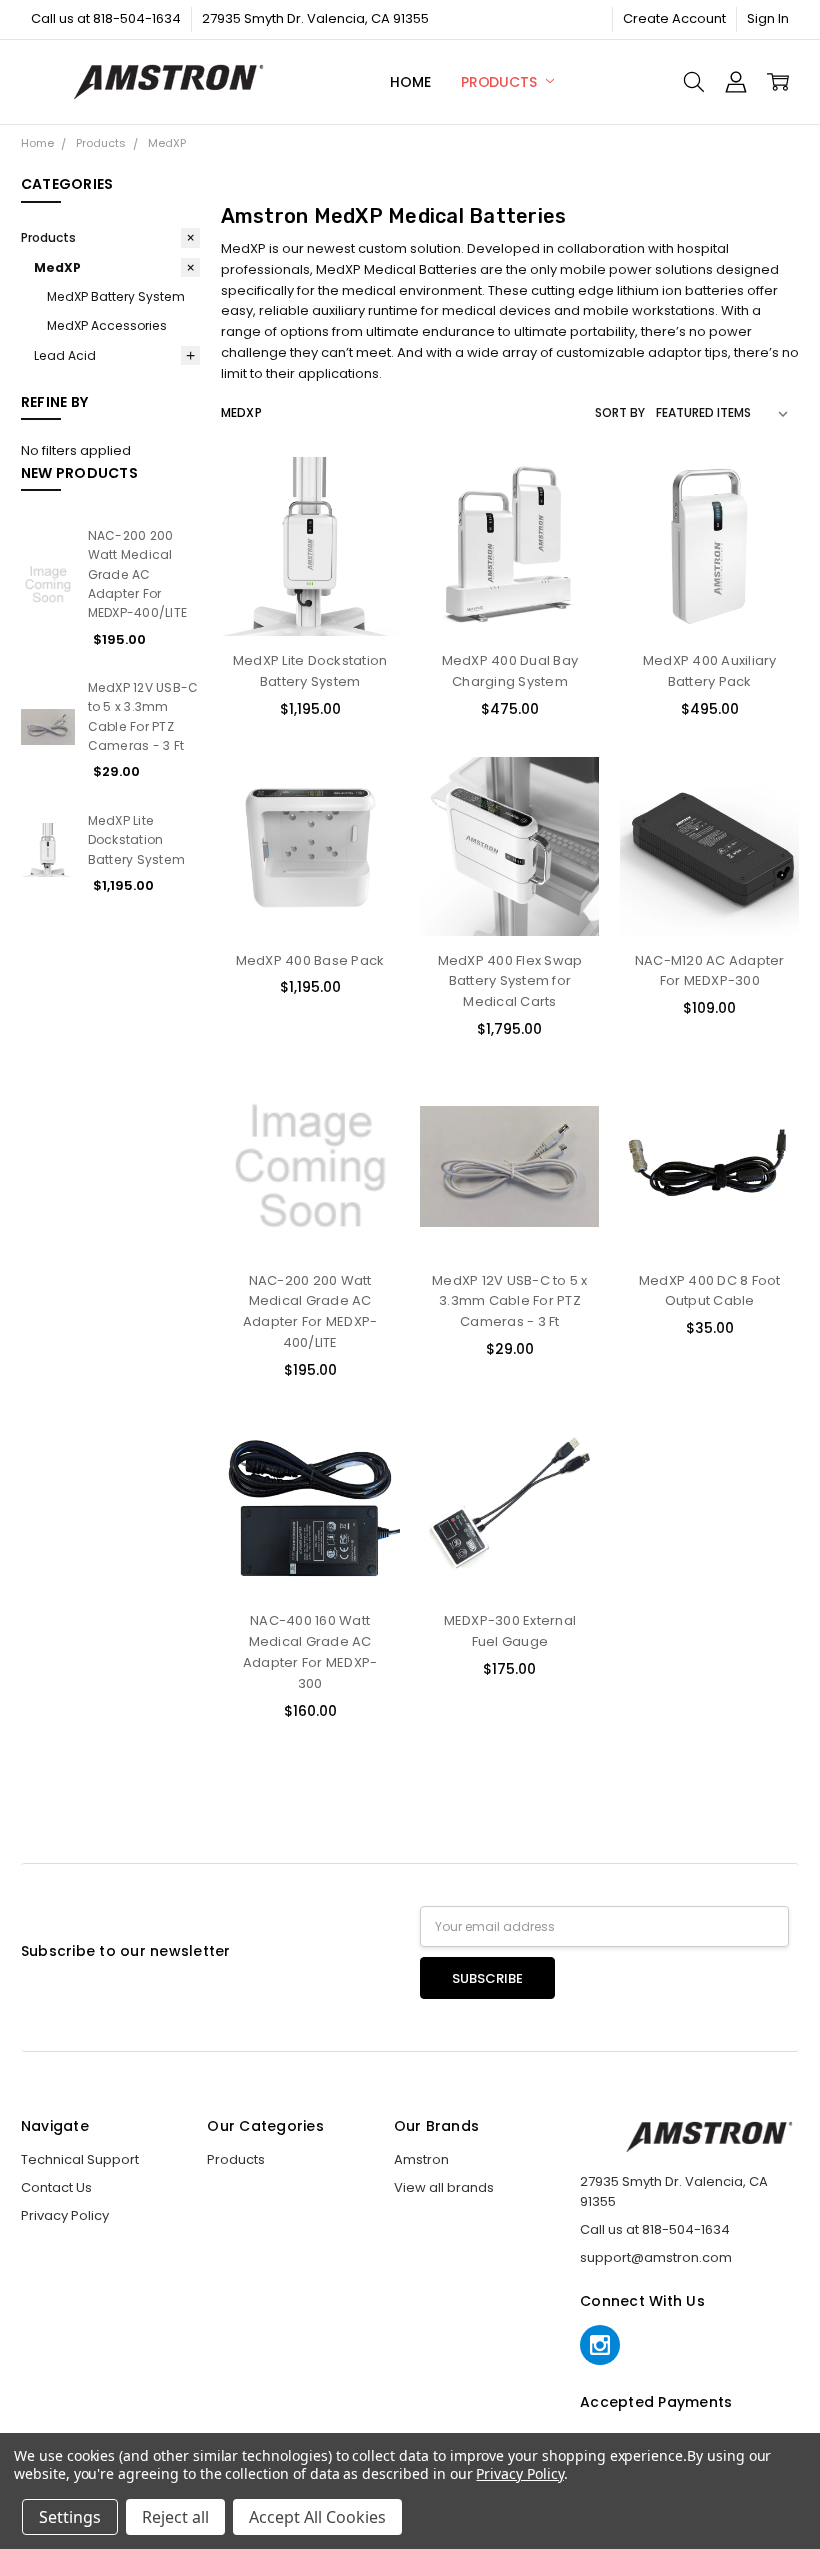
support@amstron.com (656, 2257)
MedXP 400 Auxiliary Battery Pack (710, 671)
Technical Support (80, 2159)
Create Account (674, 18)
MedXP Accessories (107, 325)
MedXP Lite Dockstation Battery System (137, 840)
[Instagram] (600, 2345)
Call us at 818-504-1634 (106, 18)
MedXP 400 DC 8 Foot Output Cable (710, 1291)
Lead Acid (65, 355)
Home (410, 82)
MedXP (57, 267)
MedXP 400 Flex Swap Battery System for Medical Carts (510, 981)
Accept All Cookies (317, 2517)
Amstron (421, 2159)
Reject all (175, 2517)
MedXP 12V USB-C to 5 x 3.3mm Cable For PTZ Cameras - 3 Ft (510, 1301)
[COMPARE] (366, 522)
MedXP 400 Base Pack (310, 960)
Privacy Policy (65, 2215)
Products (501, 82)
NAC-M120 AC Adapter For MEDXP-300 (710, 971)
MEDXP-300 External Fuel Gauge (510, 1631)
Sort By (620, 412)
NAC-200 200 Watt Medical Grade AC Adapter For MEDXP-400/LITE (138, 574)
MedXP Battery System (116, 296)
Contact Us (56, 2187)
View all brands (444, 2187)
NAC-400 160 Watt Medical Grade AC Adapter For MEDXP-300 (310, 1651)
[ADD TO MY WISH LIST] (366, 553)
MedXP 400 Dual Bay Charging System (510, 671)
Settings (70, 2517)
